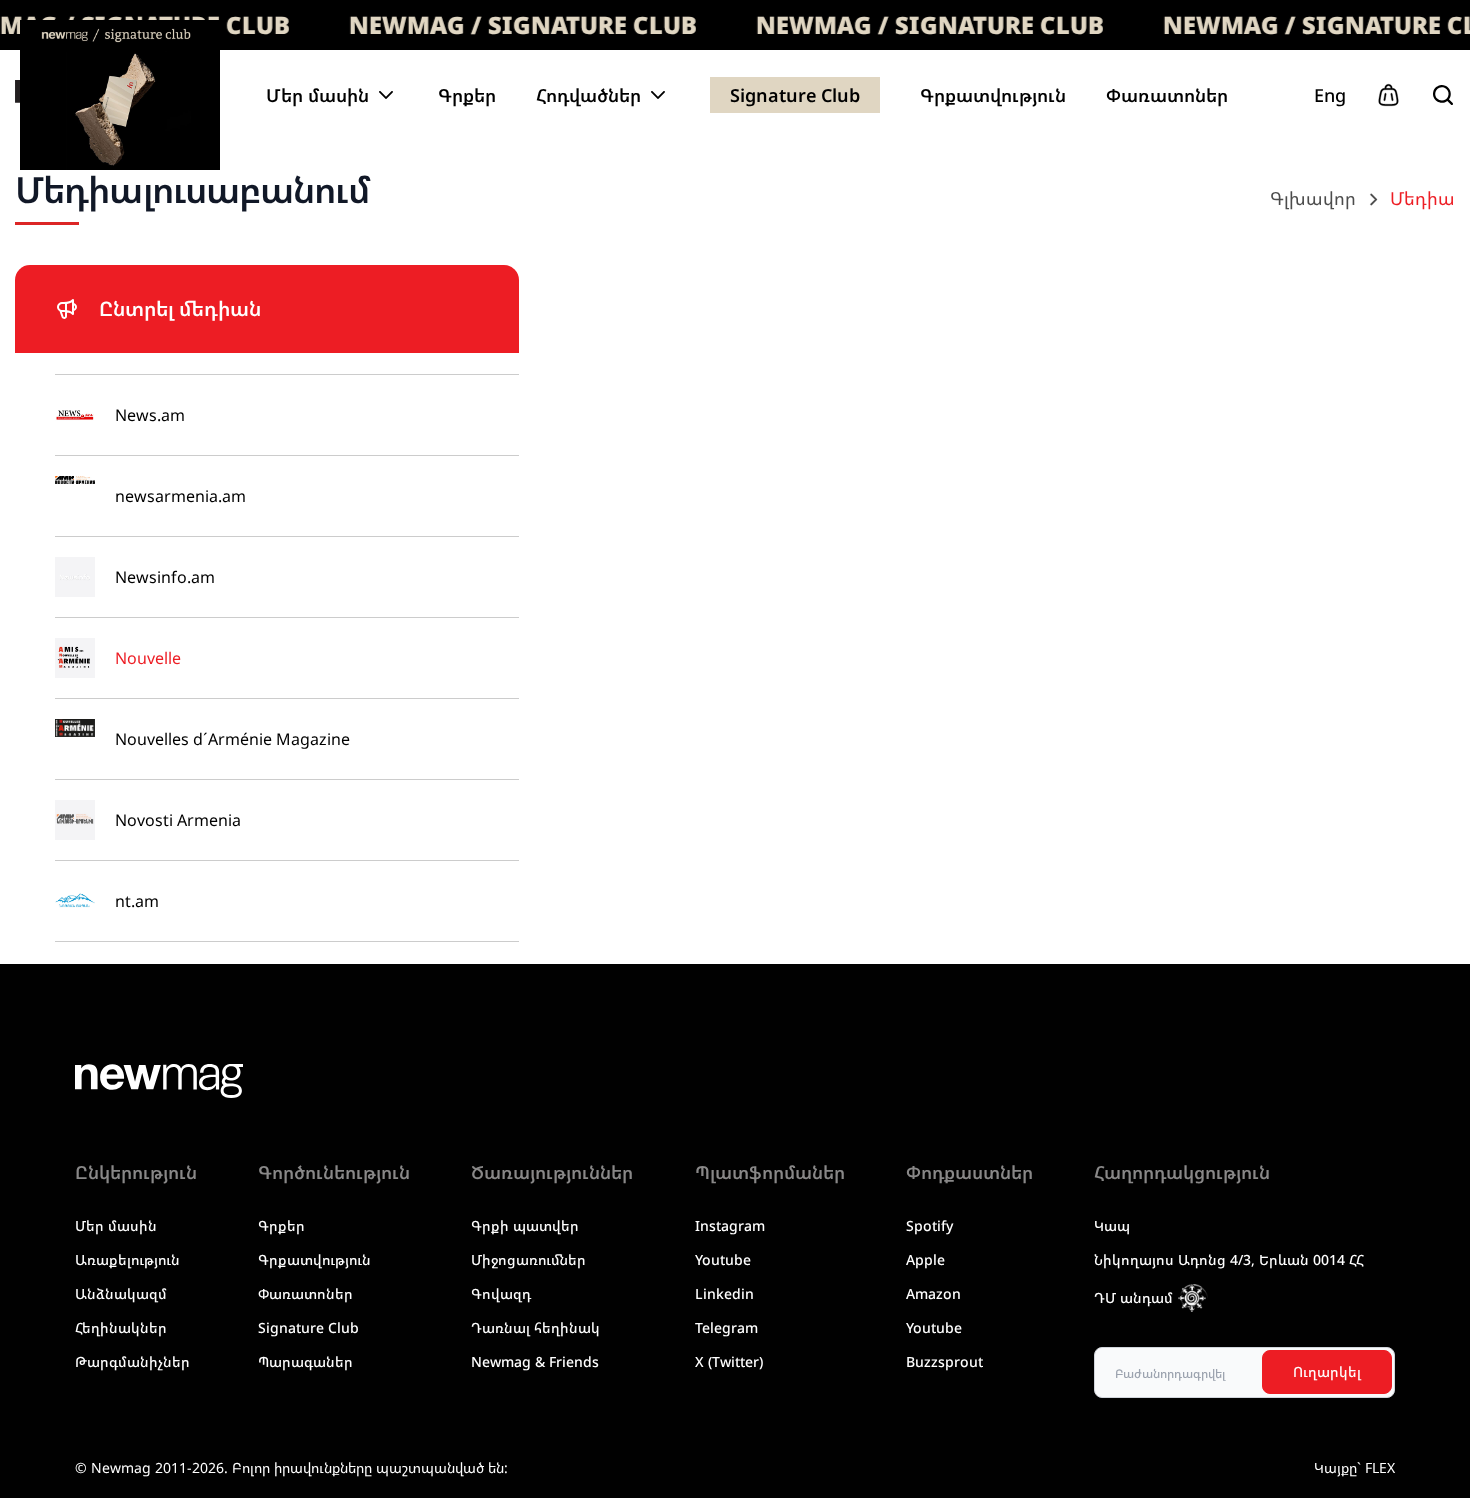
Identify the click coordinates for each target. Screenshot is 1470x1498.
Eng (1330, 95)
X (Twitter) (729, 1361)
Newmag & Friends (535, 1361)
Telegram (726, 1327)
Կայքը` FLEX (1354, 1467)
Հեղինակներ (121, 1327)
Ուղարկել (1327, 1371)
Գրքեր (467, 95)
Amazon (933, 1293)
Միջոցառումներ (528, 1259)
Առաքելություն (127, 1259)
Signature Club (795, 95)
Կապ (1112, 1225)
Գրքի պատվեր (525, 1225)
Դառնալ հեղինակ (535, 1327)
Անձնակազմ (121, 1293)
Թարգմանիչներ (132, 1361)
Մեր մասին (116, 1225)
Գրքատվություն (993, 95)
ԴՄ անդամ (1133, 1297)
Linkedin (724, 1293)
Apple (925, 1259)
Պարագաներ (305, 1361)
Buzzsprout (944, 1361)
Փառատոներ (1167, 95)
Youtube (723, 1259)
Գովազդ (501, 1293)
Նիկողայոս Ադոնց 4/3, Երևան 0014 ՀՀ (1229, 1259)
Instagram (730, 1225)
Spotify (929, 1225)
